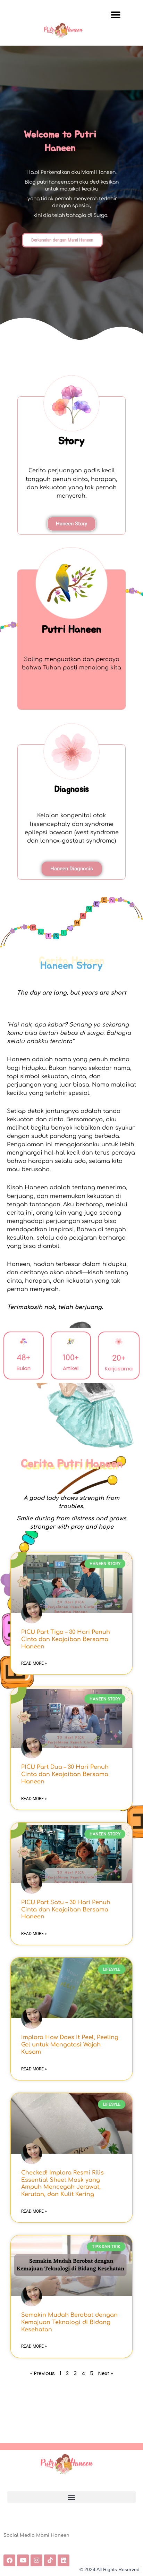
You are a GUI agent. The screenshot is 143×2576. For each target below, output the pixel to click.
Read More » (34, 1663)
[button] (115, 15)
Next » (106, 2373)
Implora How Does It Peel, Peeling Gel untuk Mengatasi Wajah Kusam (70, 2045)
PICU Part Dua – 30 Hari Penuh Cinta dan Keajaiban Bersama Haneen (65, 1774)
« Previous (43, 2373)
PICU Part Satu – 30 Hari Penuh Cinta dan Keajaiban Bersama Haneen (66, 1910)
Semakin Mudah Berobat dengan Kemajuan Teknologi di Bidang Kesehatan (69, 2322)
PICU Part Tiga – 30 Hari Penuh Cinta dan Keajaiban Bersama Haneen (66, 1639)
